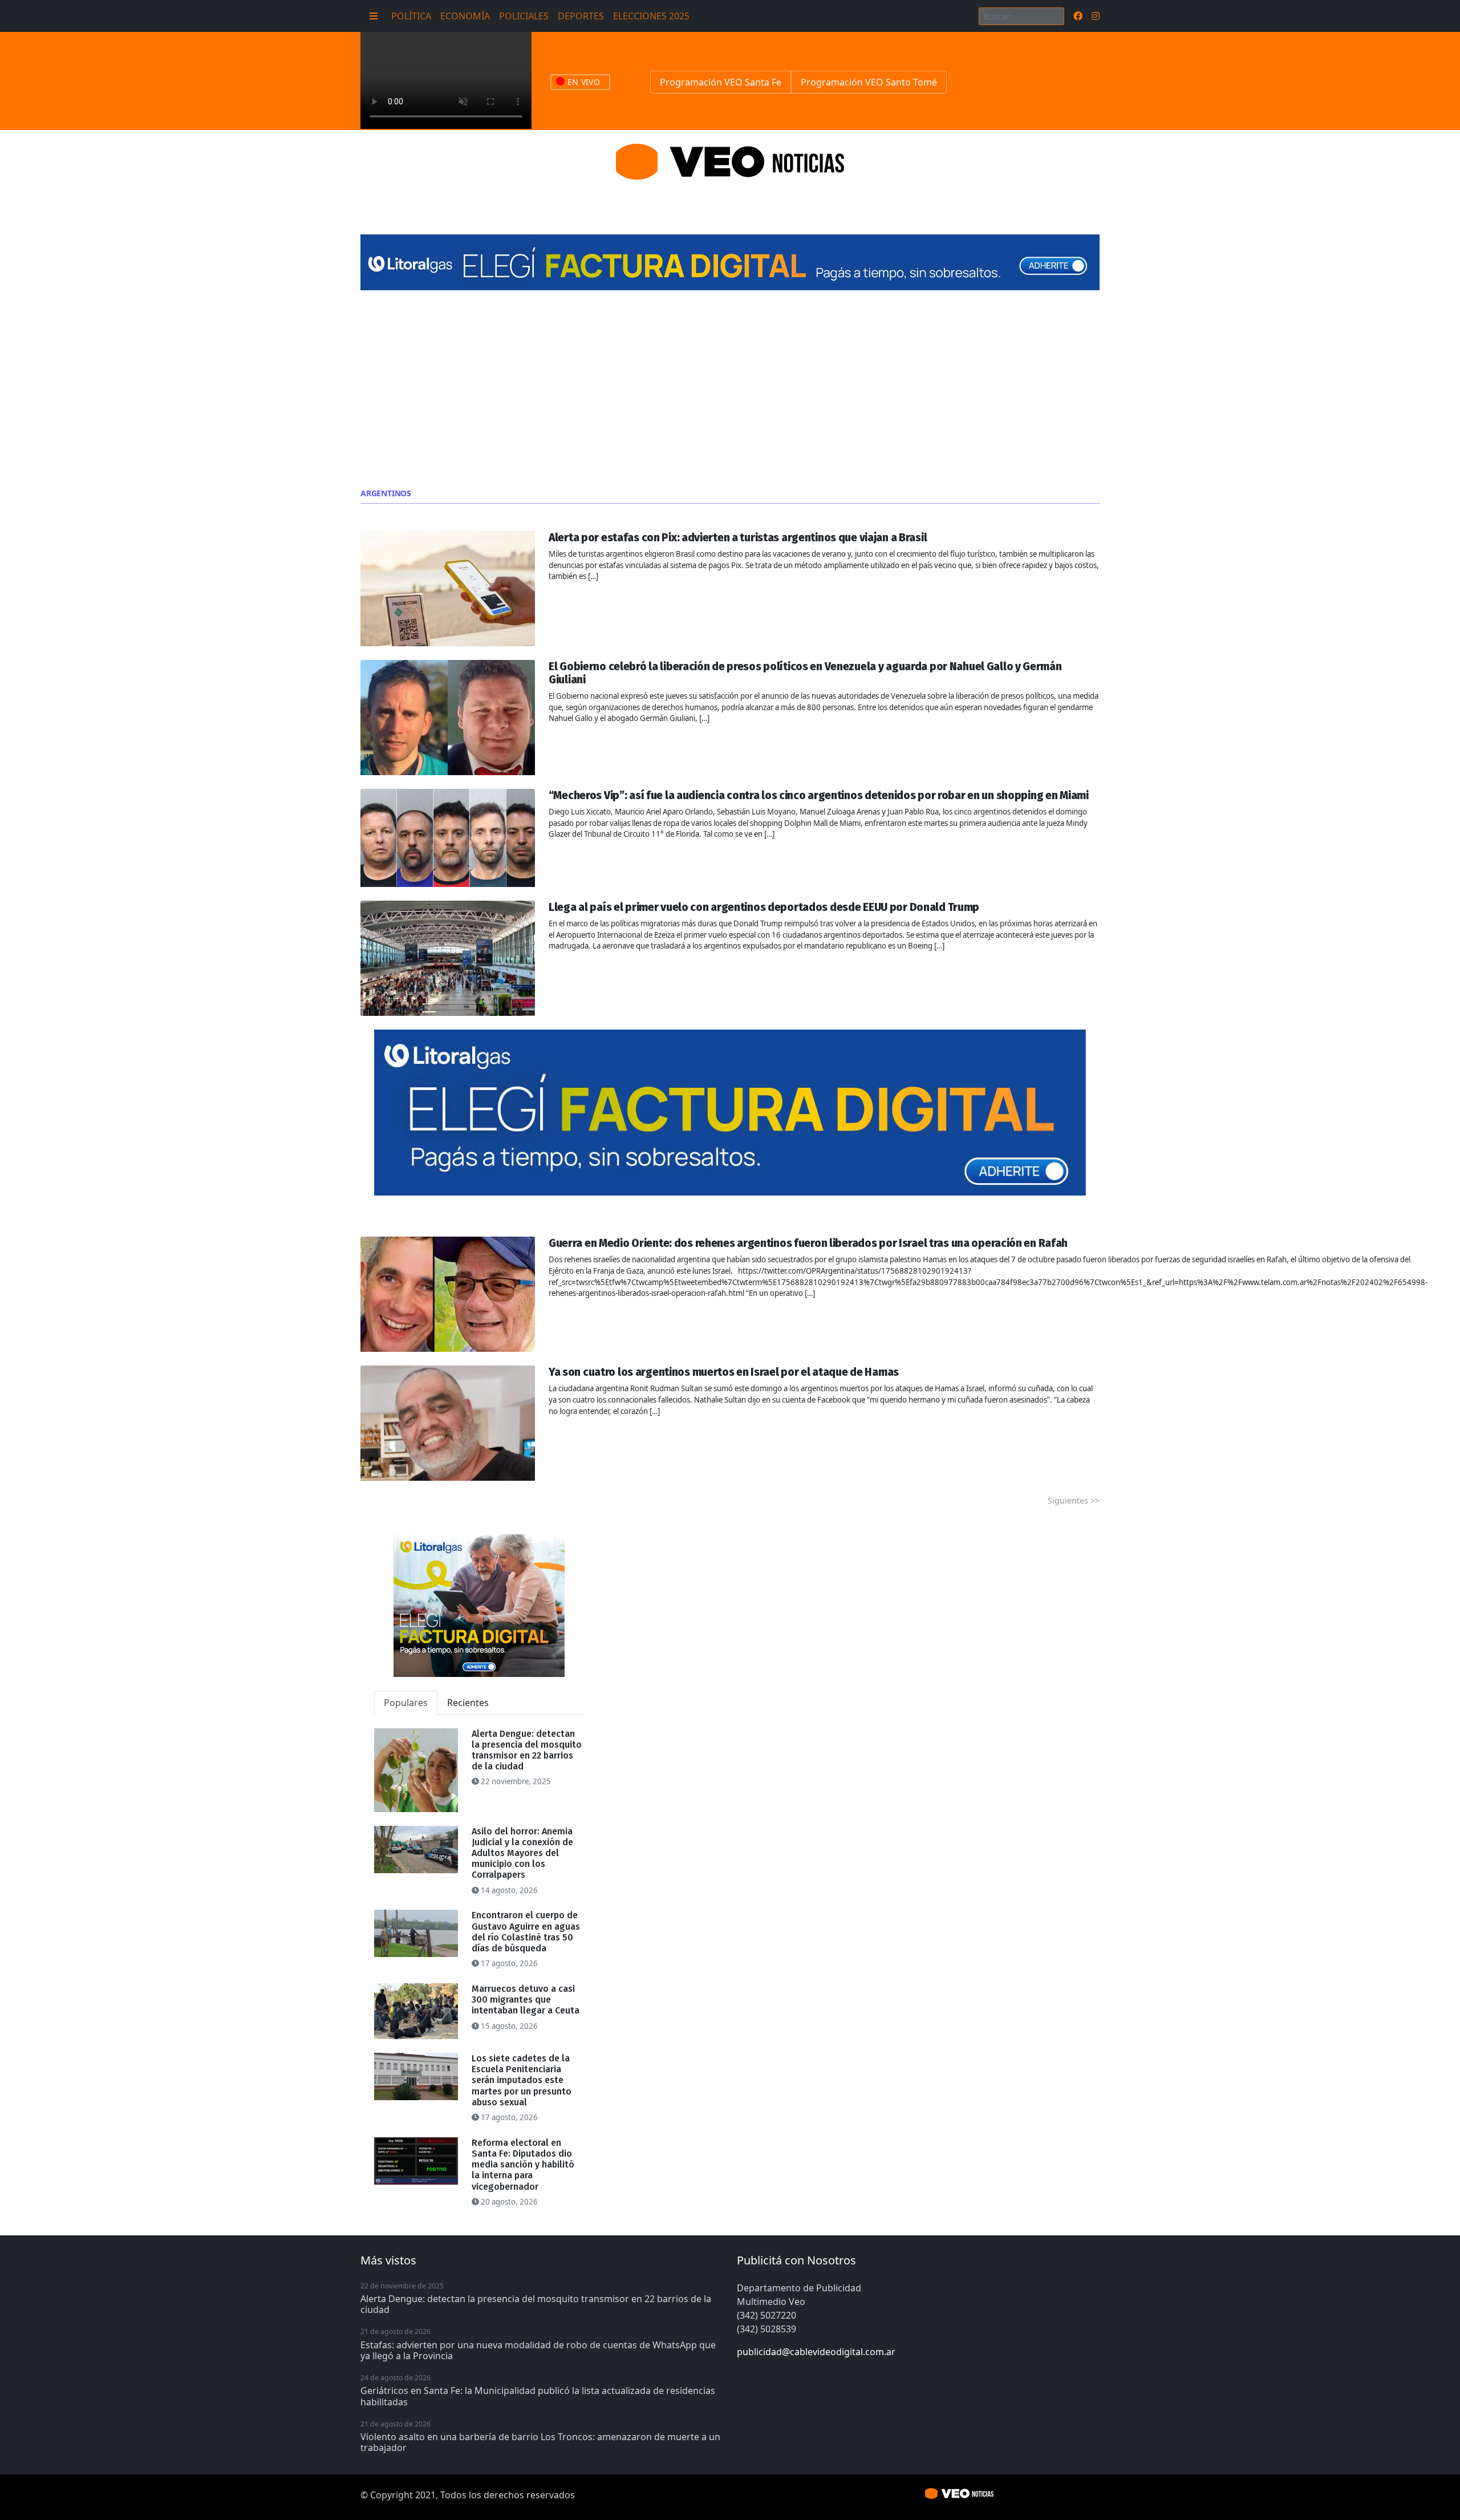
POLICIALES (524, 16)
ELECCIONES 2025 (651, 16)
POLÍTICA (411, 16)
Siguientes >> (1074, 1500)
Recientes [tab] (468, 1703)
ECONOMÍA (465, 16)
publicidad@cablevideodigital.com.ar (816, 2352)
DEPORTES (581, 16)
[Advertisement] (730, 390)
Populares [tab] (406, 1703)
